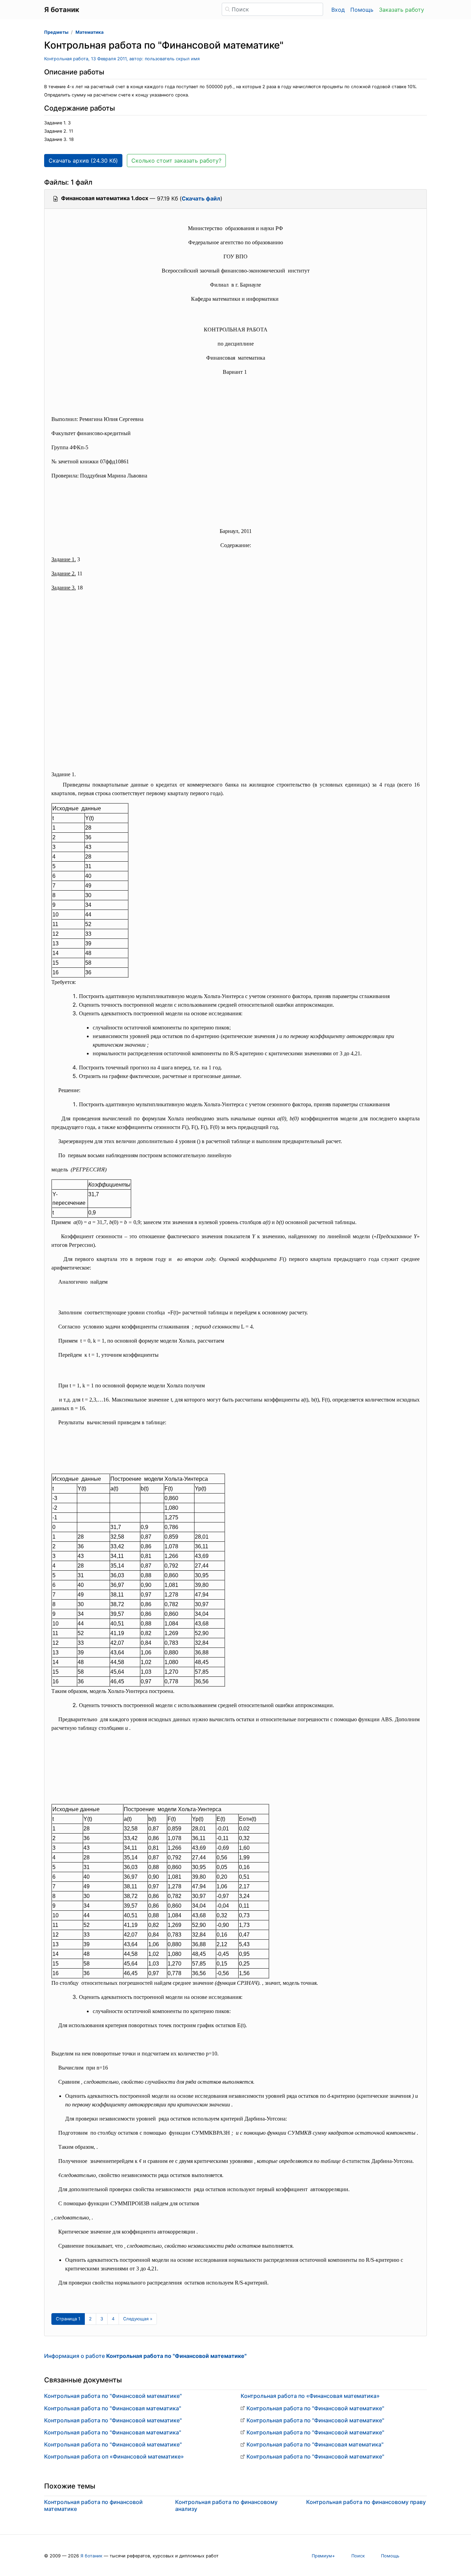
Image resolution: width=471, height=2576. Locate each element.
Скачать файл (201, 198)
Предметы (56, 32)
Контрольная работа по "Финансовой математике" (113, 2396)
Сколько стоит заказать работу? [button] (176, 161)
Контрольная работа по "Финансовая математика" (113, 2408)
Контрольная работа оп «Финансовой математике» (114, 2456)
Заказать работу (402, 10)
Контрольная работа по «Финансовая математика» (310, 2396)
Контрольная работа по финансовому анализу (226, 2505)
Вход (338, 10)
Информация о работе (145, 2356)
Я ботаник (91, 2556)
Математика (89, 32)
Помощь (362, 10)
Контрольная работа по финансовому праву (366, 2502)
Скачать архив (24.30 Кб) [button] (83, 161)
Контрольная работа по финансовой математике (93, 2505)
